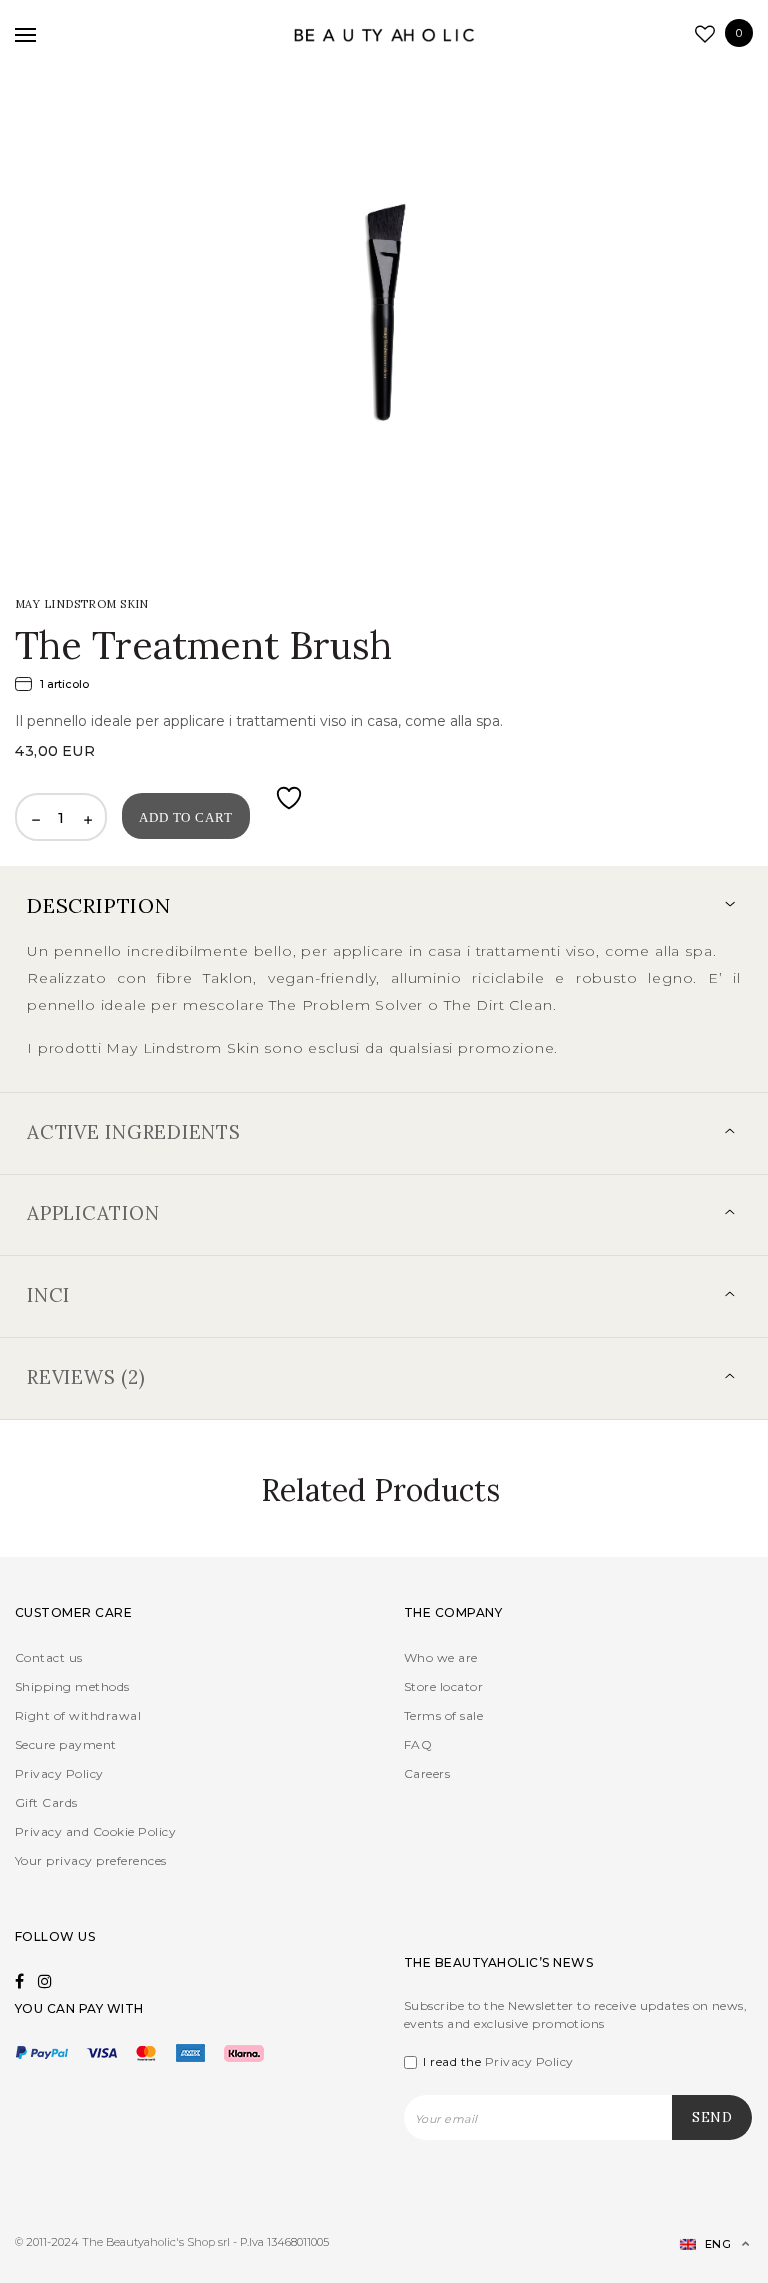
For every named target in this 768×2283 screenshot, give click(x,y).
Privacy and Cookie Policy (95, 1831)
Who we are (441, 1657)
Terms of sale (443, 1715)
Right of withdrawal (78, 1715)
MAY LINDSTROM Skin (82, 604)
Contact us (49, 1657)
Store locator (443, 1686)
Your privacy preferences (91, 1860)
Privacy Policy (59, 1773)
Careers (427, 1773)
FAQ (418, 1744)
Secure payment (66, 1744)
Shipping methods (72, 1686)
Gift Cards (46, 1802)
